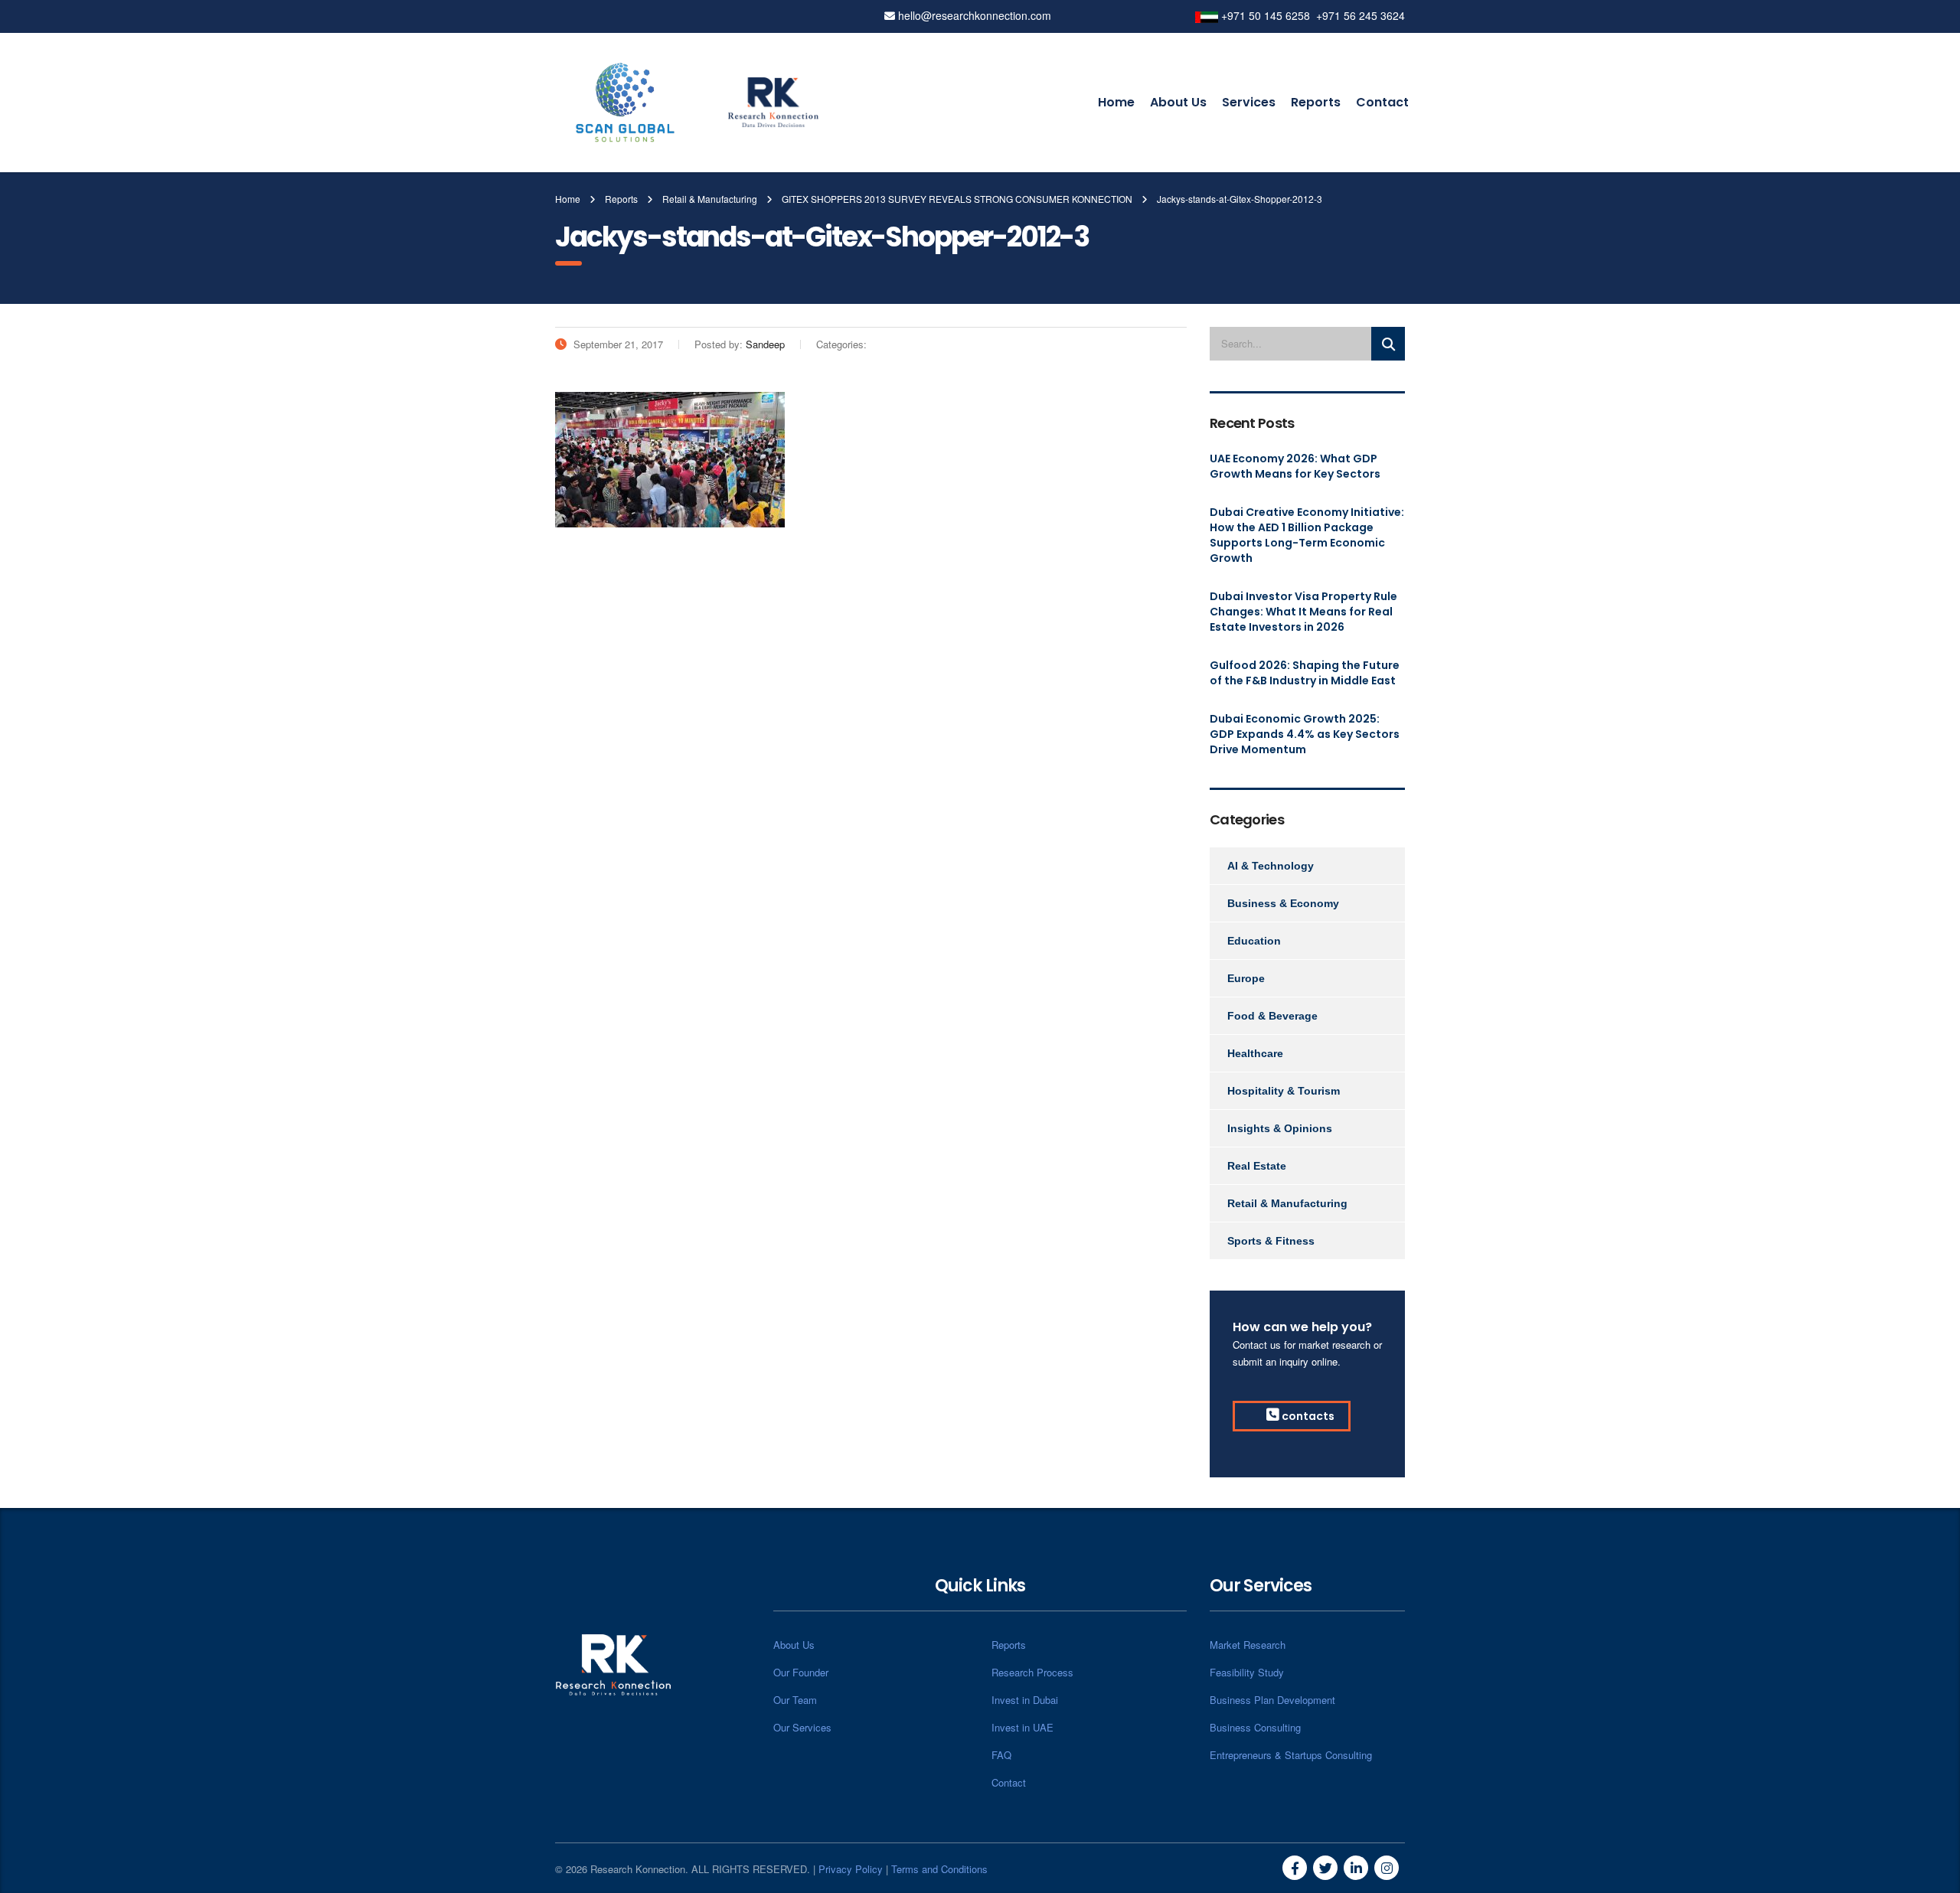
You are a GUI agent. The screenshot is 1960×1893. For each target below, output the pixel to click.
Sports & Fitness (1271, 1241)
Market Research (1248, 1645)
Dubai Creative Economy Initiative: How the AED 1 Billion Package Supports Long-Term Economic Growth (1307, 535)
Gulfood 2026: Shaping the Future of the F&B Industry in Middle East (1305, 673)
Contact (1382, 102)
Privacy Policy (851, 1869)
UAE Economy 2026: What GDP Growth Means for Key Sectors (1295, 466)
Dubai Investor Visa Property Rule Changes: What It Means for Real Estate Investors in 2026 (1303, 612)
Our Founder (801, 1672)
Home (1116, 102)
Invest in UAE (1022, 1727)
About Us (1178, 102)
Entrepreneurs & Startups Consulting (1291, 1755)
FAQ (1001, 1755)
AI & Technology (1271, 866)
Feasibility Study (1247, 1672)
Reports (1316, 102)
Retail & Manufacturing (1287, 1203)
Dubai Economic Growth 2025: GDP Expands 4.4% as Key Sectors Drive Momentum (1305, 734)
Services (1249, 102)
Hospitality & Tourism (1284, 1091)
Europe (1246, 978)
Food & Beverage (1272, 1016)
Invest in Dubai (1025, 1700)
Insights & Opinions (1280, 1128)
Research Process (1032, 1672)
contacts (1307, 1416)
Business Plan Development (1272, 1700)
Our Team (795, 1700)
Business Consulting (1255, 1727)
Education (1254, 941)
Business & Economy (1283, 903)
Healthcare (1255, 1053)
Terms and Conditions (939, 1869)
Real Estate (1257, 1166)
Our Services (802, 1727)
